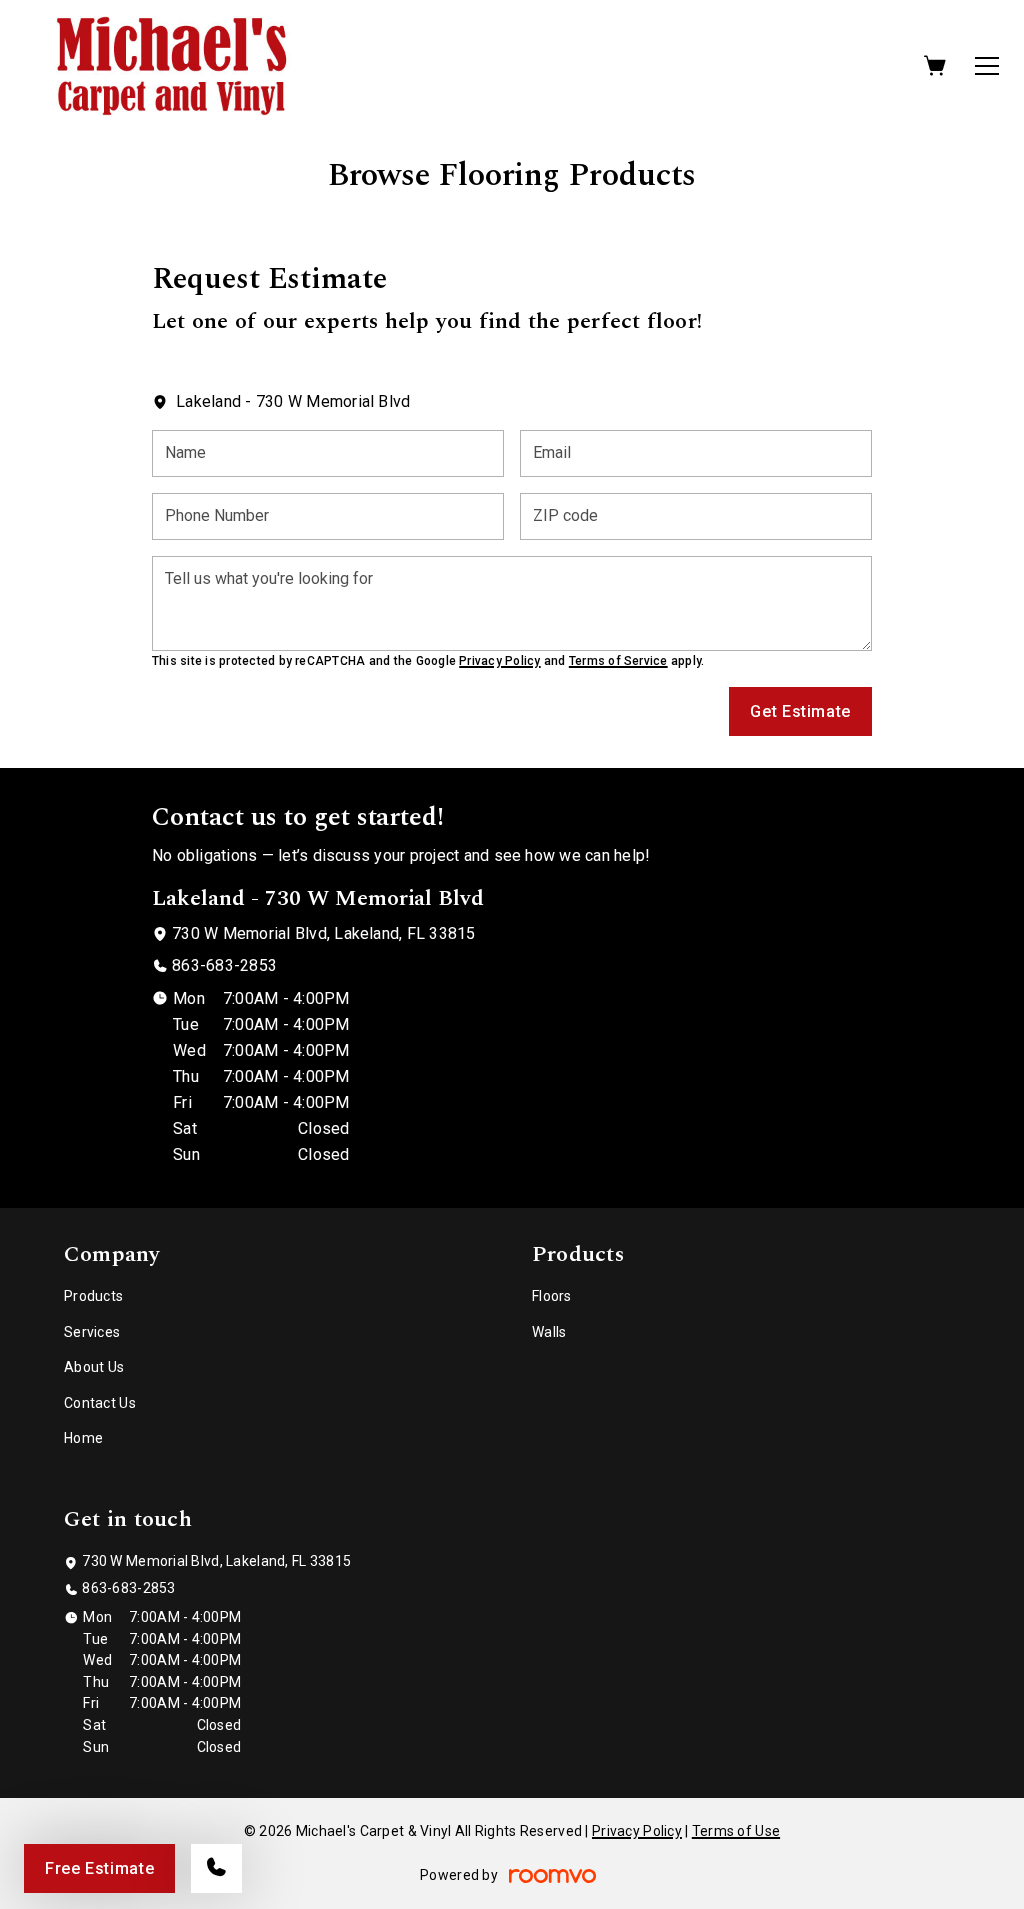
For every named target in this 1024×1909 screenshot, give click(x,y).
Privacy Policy (499, 661)
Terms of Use (736, 1831)
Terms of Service (618, 661)
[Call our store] (216, 1868)
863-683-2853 (224, 965)
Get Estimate (800, 711)
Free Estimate (99, 1868)
